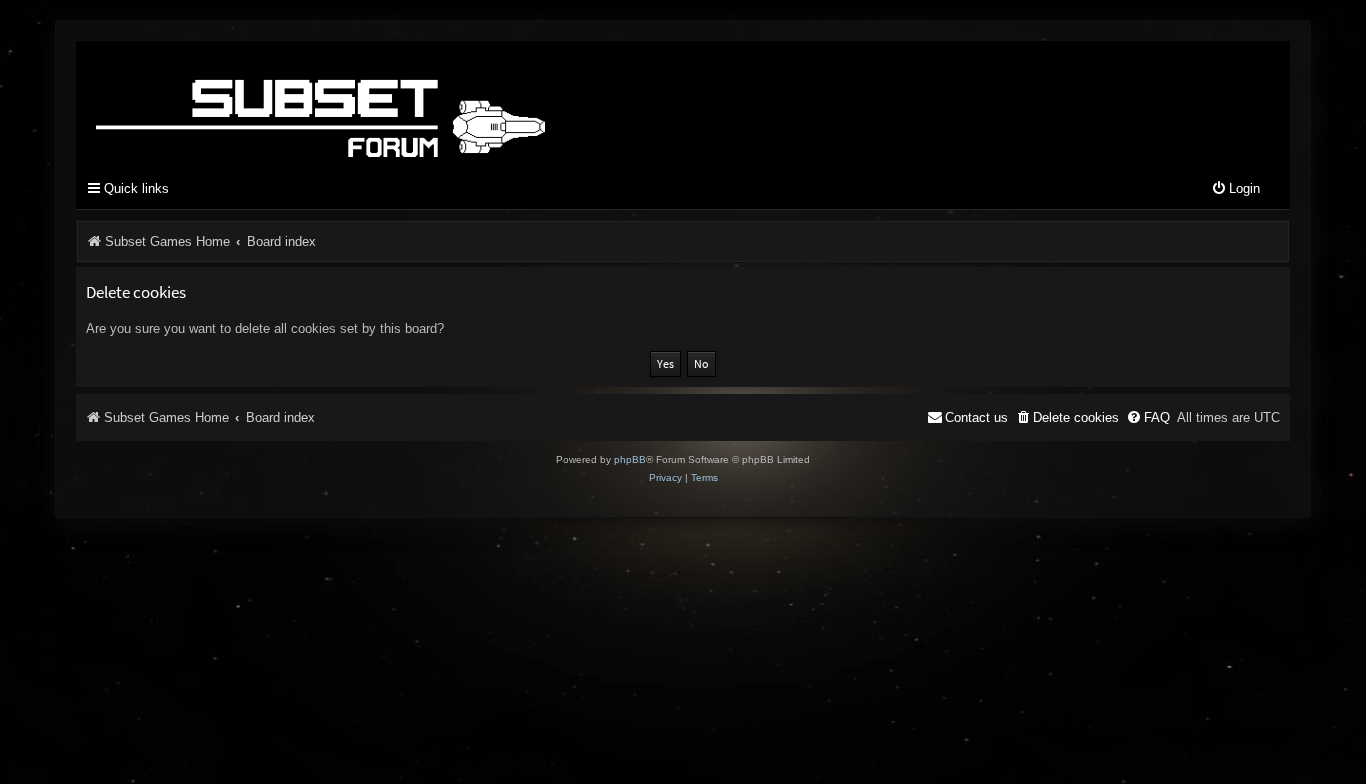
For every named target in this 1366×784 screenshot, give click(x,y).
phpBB (630, 459)
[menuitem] (1235, 189)
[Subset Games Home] (446, 103)
